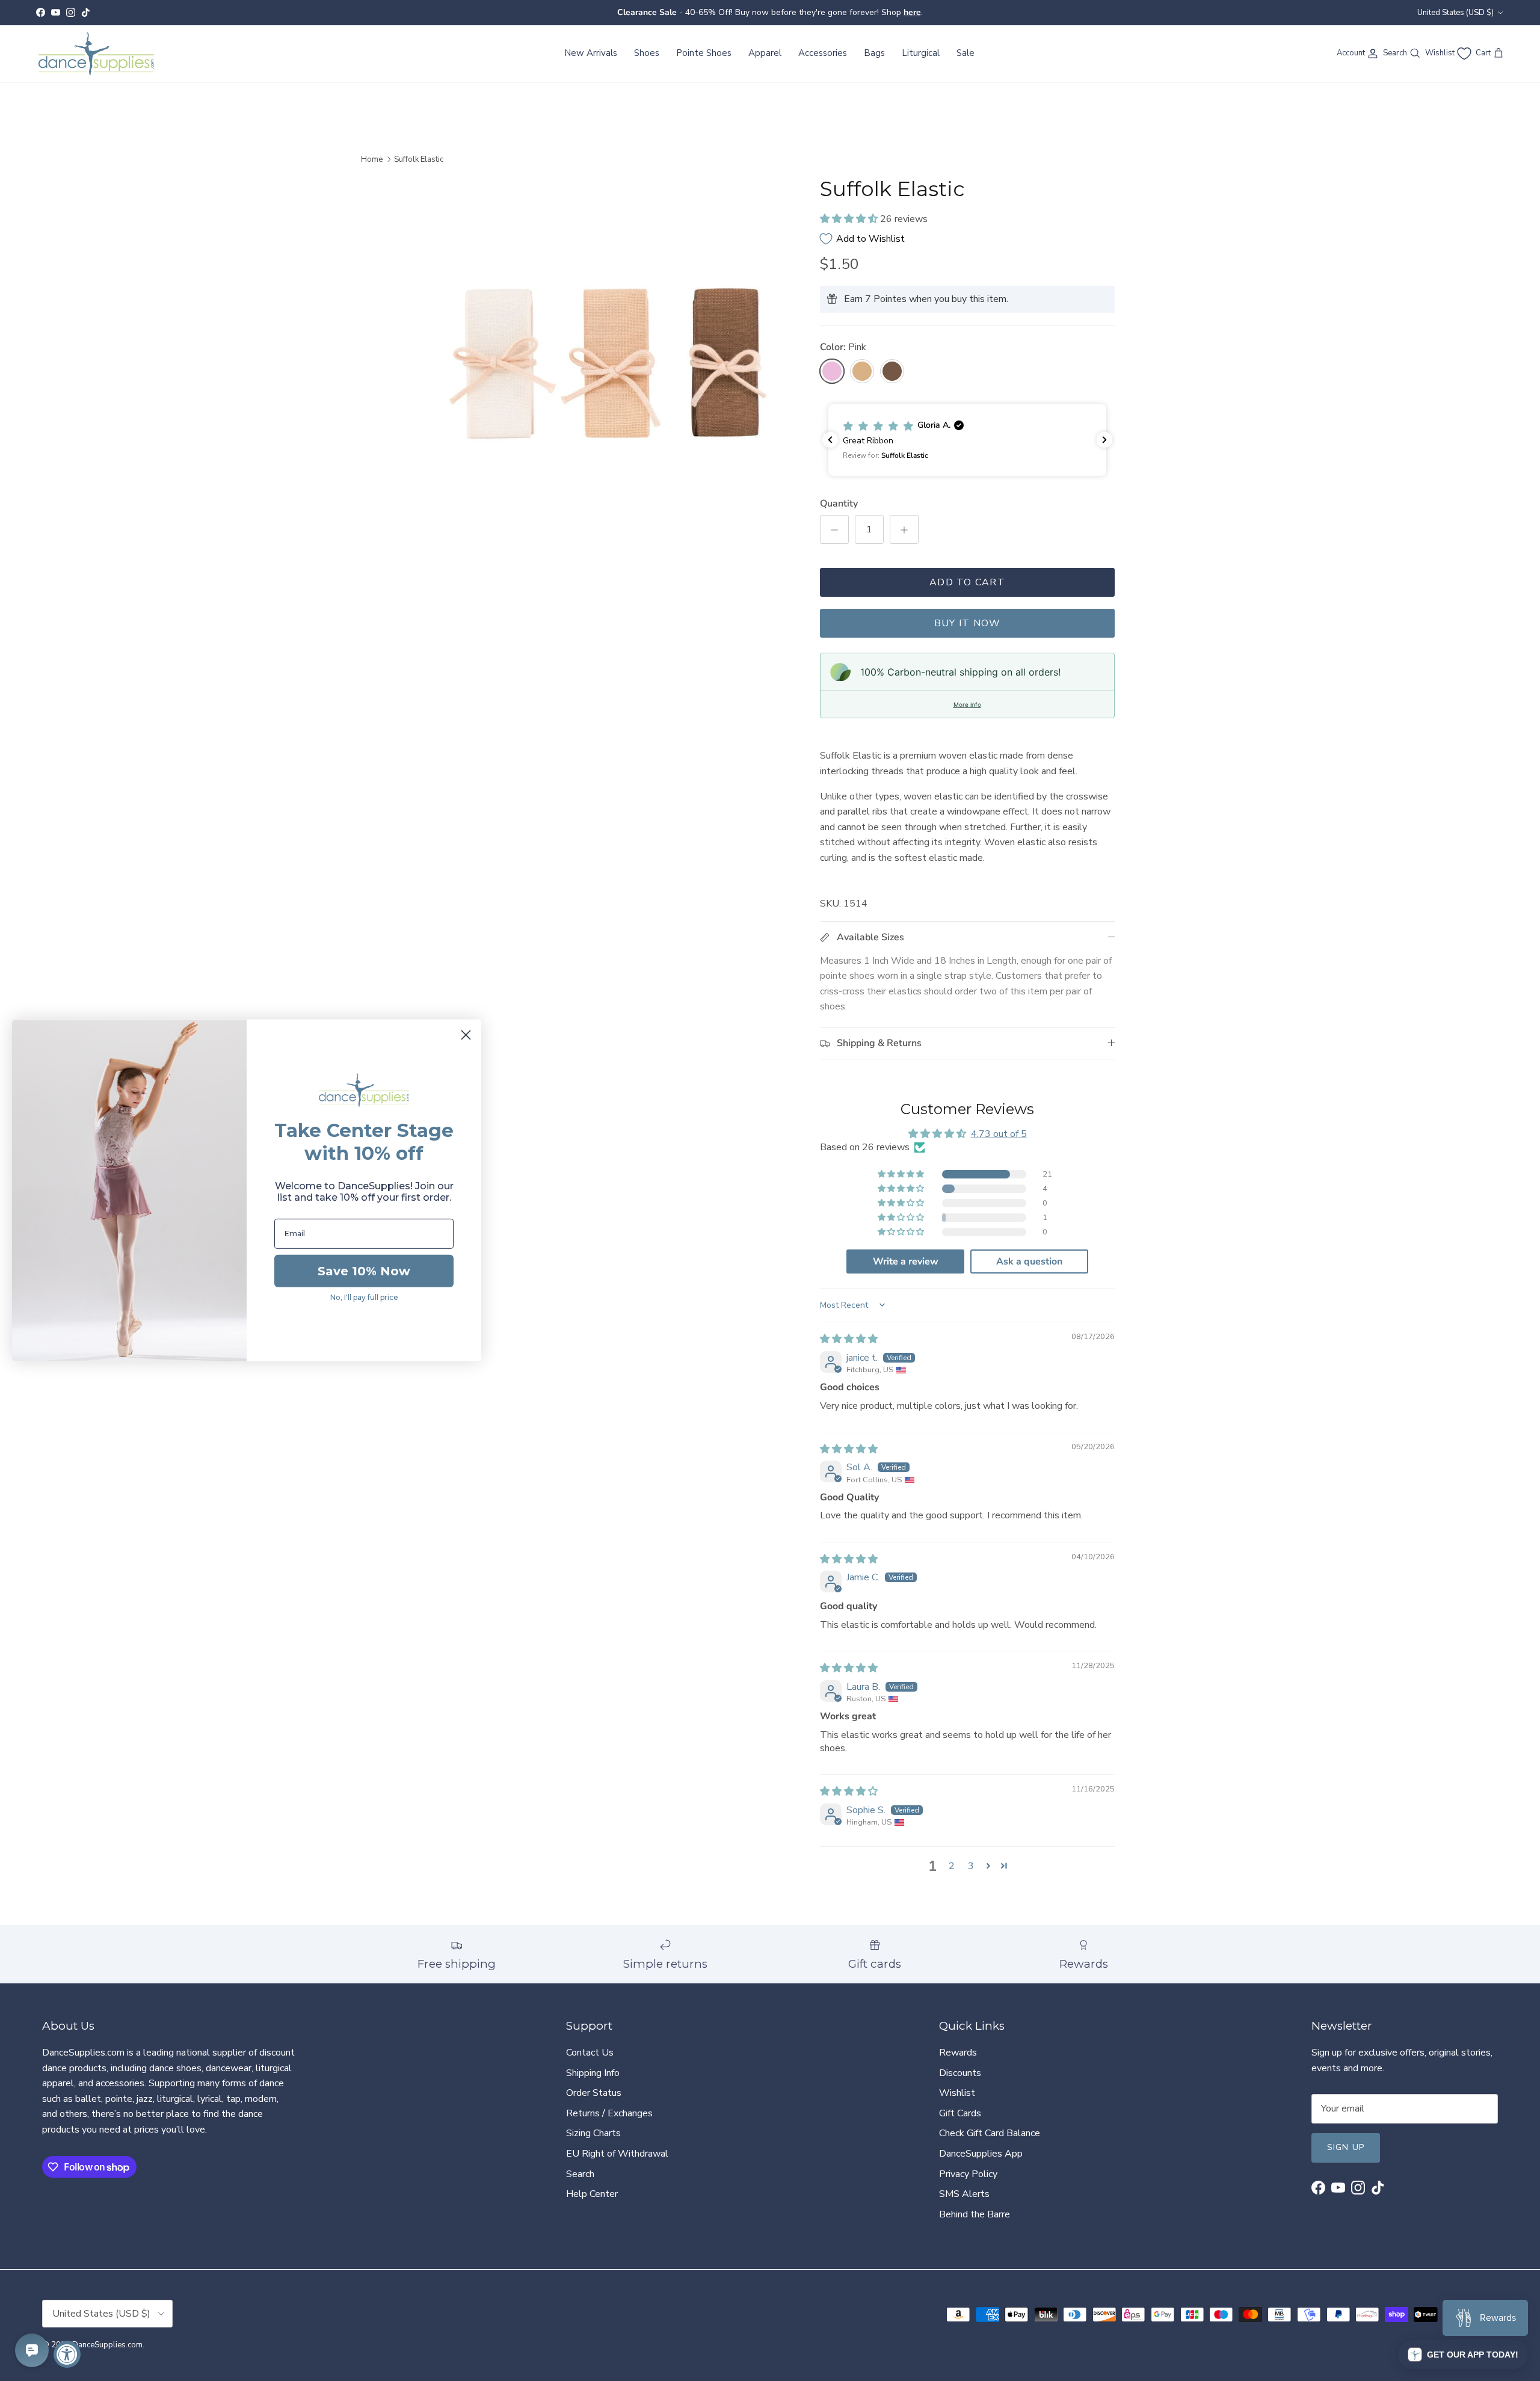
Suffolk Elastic (419, 159)
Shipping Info (593, 2073)
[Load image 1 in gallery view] (609, 361)
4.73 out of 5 (999, 1134)
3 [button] (971, 1866)
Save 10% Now (364, 1271)
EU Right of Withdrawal (617, 2154)
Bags (874, 53)
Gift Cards (960, 2113)
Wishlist (957, 2093)
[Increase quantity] (904, 529)
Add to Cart (967, 582)
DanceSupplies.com (107, 2345)
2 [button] (952, 1866)
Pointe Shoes (704, 53)
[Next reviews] (1104, 440)
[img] (849, 1339)
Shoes (647, 53)
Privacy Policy (968, 2174)
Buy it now (968, 623)
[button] (850, 219)
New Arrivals (591, 53)
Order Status (594, 2093)
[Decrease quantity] (834, 529)
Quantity (839, 504)
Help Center (592, 2194)
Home (372, 159)
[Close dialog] (466, 1035)
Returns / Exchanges (609, 2113)
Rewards (958, 2053)
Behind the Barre (975, 2214)
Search (580, 2174)
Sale (966, 53)
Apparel (765, 53)
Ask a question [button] (1029, 1261)
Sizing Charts (593, 2133)
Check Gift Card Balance (990, 2133)
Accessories (823, 53)
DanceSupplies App (981, 2154)
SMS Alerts (964, 2194)
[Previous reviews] (830, 440)
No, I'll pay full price (364, 1297)
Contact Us (590, 2053)
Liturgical (921, 53)
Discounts (960, 2073)
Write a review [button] (906, 1261)
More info (967, 704)
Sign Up (1346, 2147)
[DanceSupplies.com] (96, 54)
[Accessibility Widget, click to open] (67, 2354)
